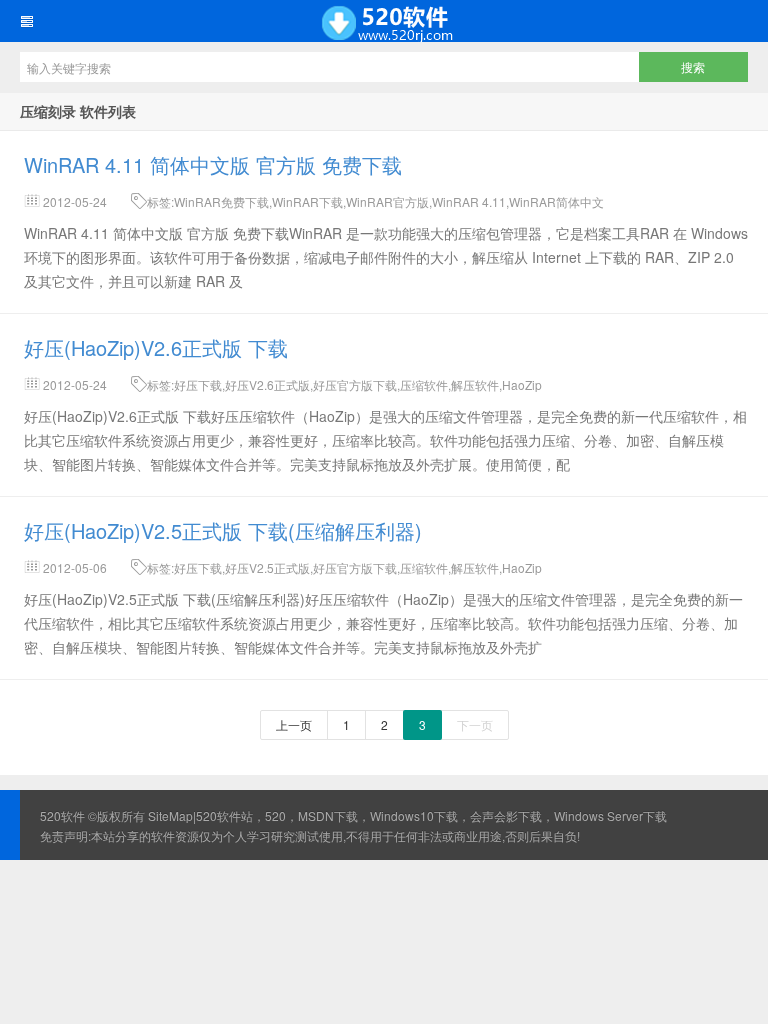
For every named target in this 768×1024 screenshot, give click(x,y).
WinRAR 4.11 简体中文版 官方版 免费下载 (213, 164)
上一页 (294, 724)
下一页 (475, 724)
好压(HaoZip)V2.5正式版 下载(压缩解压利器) (223, 530)
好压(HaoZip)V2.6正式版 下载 (156, 347)
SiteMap (170, 815)
